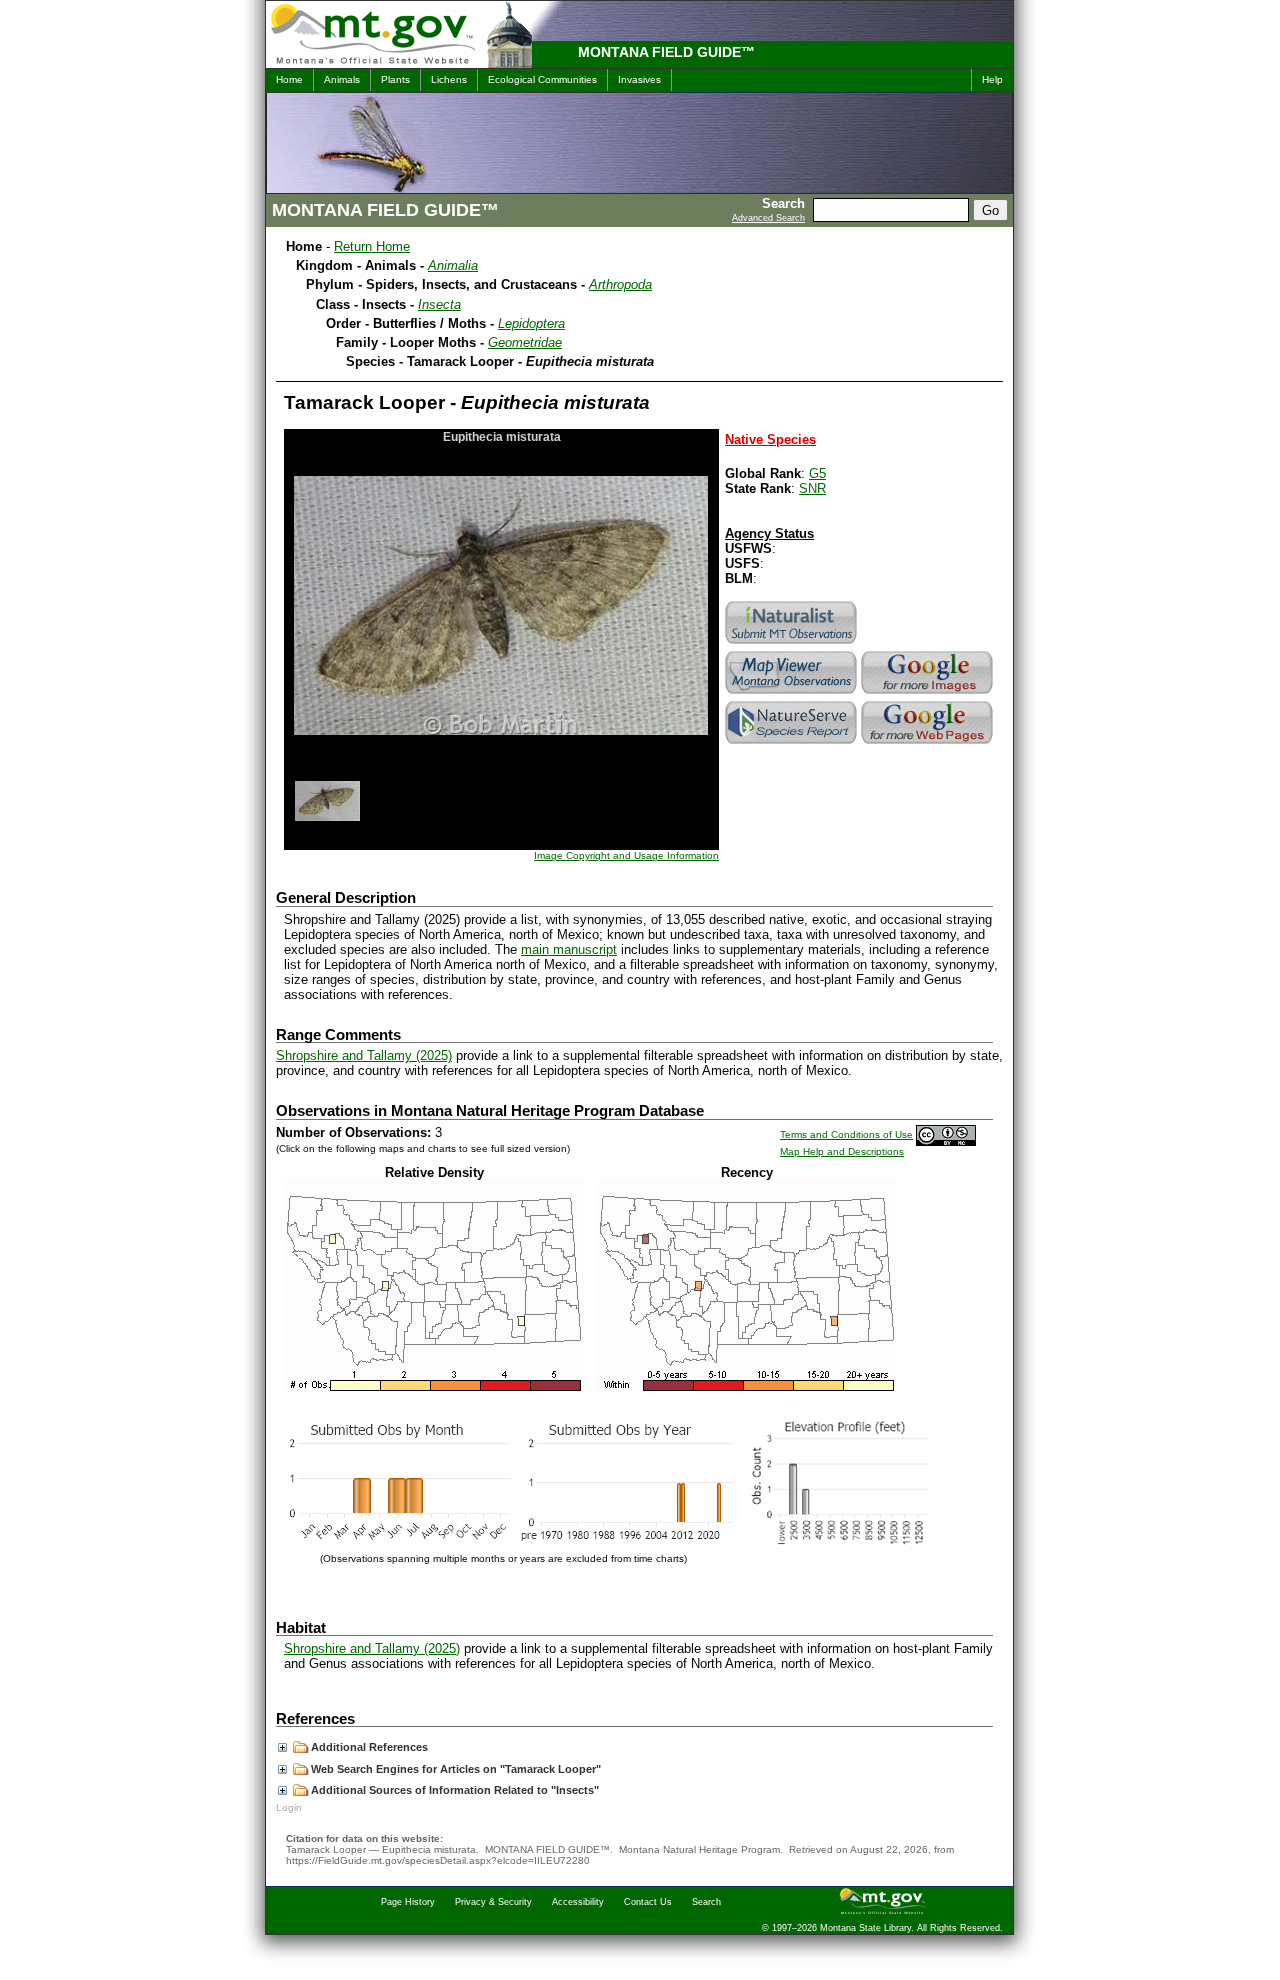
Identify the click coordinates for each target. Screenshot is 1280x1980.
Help (992, 79)
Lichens (449, 79)
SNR (812, 488)
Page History (408, 1902)
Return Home (372, 246)
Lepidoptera (531, 323)
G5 (817, 473)
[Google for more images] (929, 693)
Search (706, 1902)
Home (289, 79)
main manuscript (569, 949)
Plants (395, 79)
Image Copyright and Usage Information (626, 855)
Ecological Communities (542, 79)
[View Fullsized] (434, 1387)
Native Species (770, 439)
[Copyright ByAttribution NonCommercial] (946, 1134)
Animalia (453, 265)
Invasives (639, 79)
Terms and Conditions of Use (846, 1134)
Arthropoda (620, 284)
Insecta (439, 304)
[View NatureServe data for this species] (793, 743)
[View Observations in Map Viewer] (793, 693)
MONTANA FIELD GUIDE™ (666, 52)
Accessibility (578, 1902)
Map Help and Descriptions (842, 1151)
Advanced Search (768, 218)
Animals (342, 79)
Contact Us (648, 1902)
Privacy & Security (493, 1902)
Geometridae (525, 342)
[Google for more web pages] (929, 743)
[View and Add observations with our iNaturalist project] (793, 643)
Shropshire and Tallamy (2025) (364, 1055)
